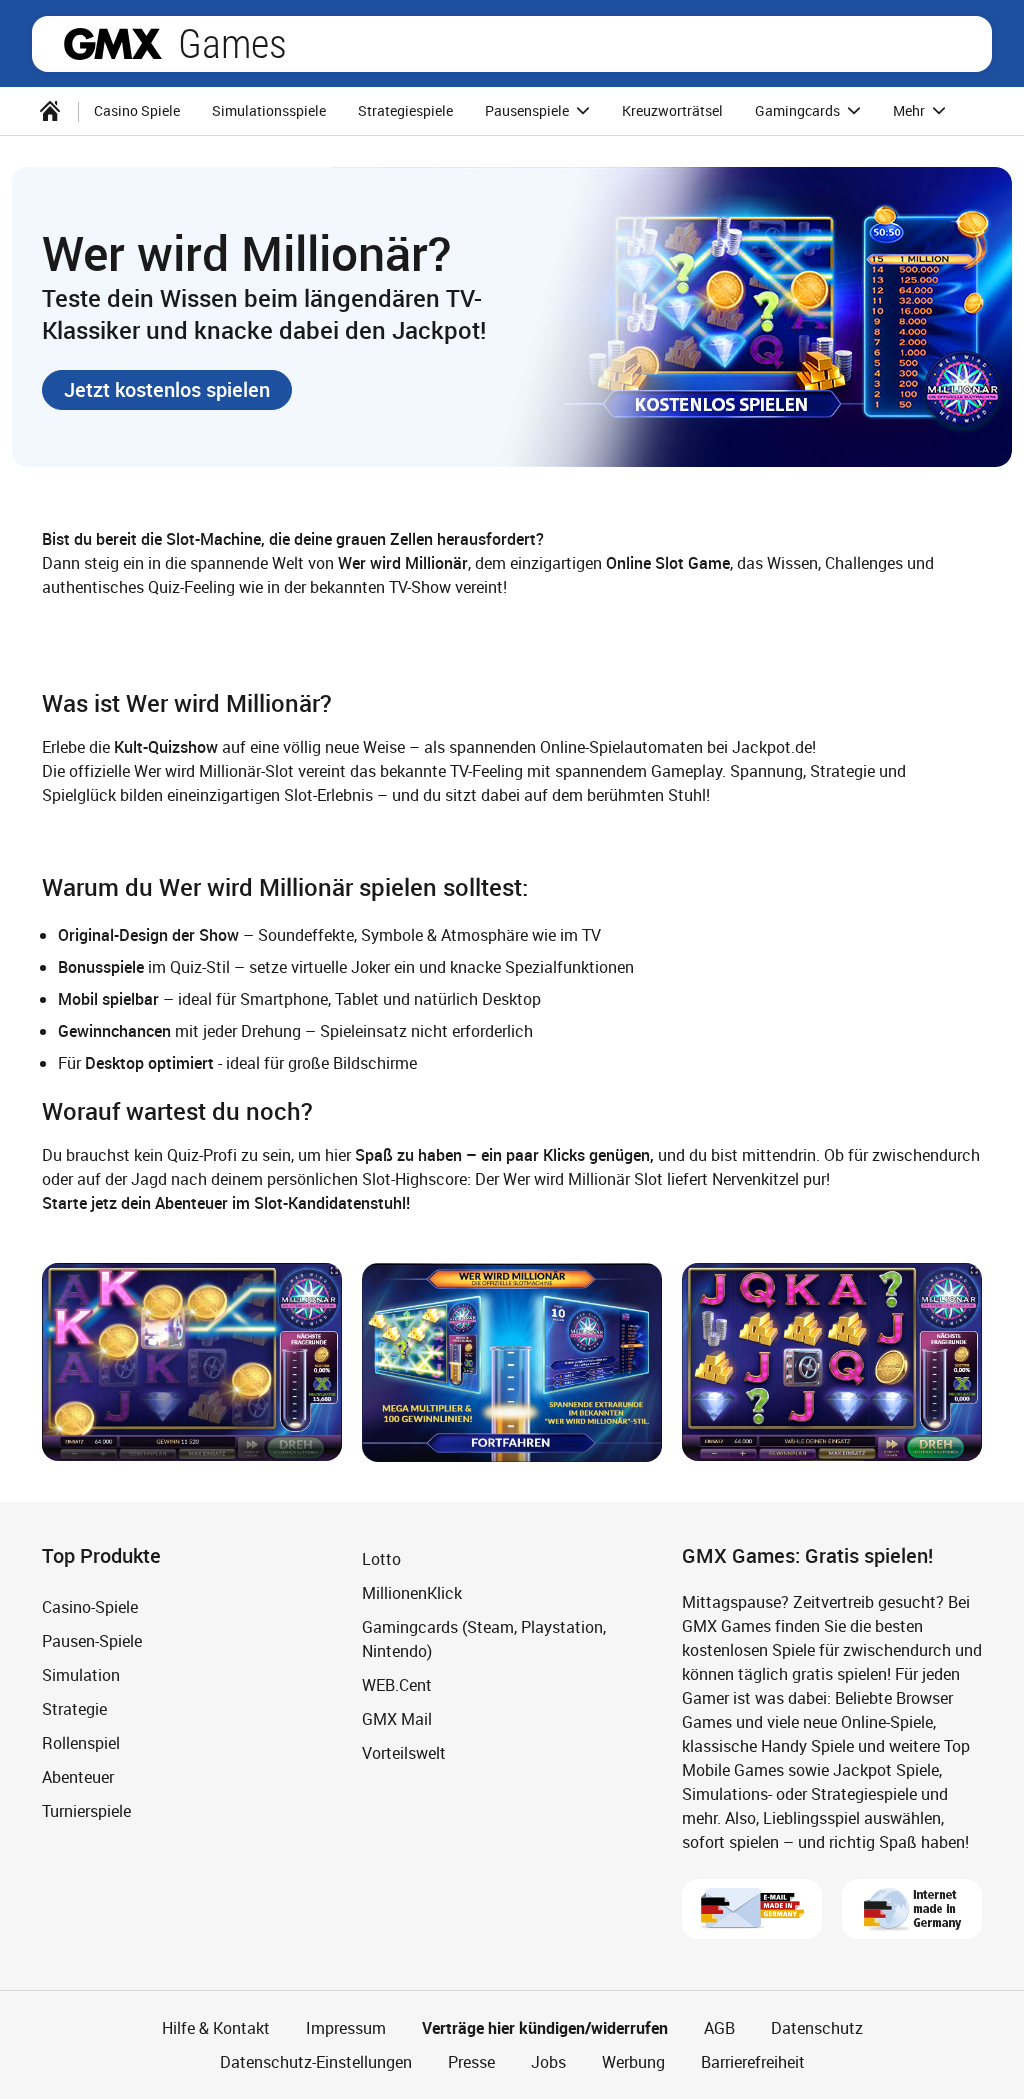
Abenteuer (78, 1777)
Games (232, 44)
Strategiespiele (405, 110)
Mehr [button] (910, 110)
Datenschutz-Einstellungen (316, 2062)
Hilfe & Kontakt (216, 2028)
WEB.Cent (397, 1685)
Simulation (81, 1675)
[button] (167, 390)
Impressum (346, 2028)
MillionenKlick (412, 1593)
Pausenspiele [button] (528, 110)
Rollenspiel (81, 1743)
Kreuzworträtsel (672, 110)
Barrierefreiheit (753, 2062)
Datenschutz (817, 2028)
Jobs (548, 2062)
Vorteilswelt (404, 1753)
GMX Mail (397, 1719)
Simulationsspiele (269, 110)
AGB (719, 2028)
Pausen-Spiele (92, 1641)
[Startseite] (50, 111)
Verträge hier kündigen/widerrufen (545, 2028)
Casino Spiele (137, 110)
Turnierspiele (86, 1811)
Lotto (381, 1559)
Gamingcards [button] (799, 110)
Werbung (633, 2062)
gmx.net (113, 44)
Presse (471, 2062)
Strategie (74, 1709)
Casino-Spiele (90, 1607)
